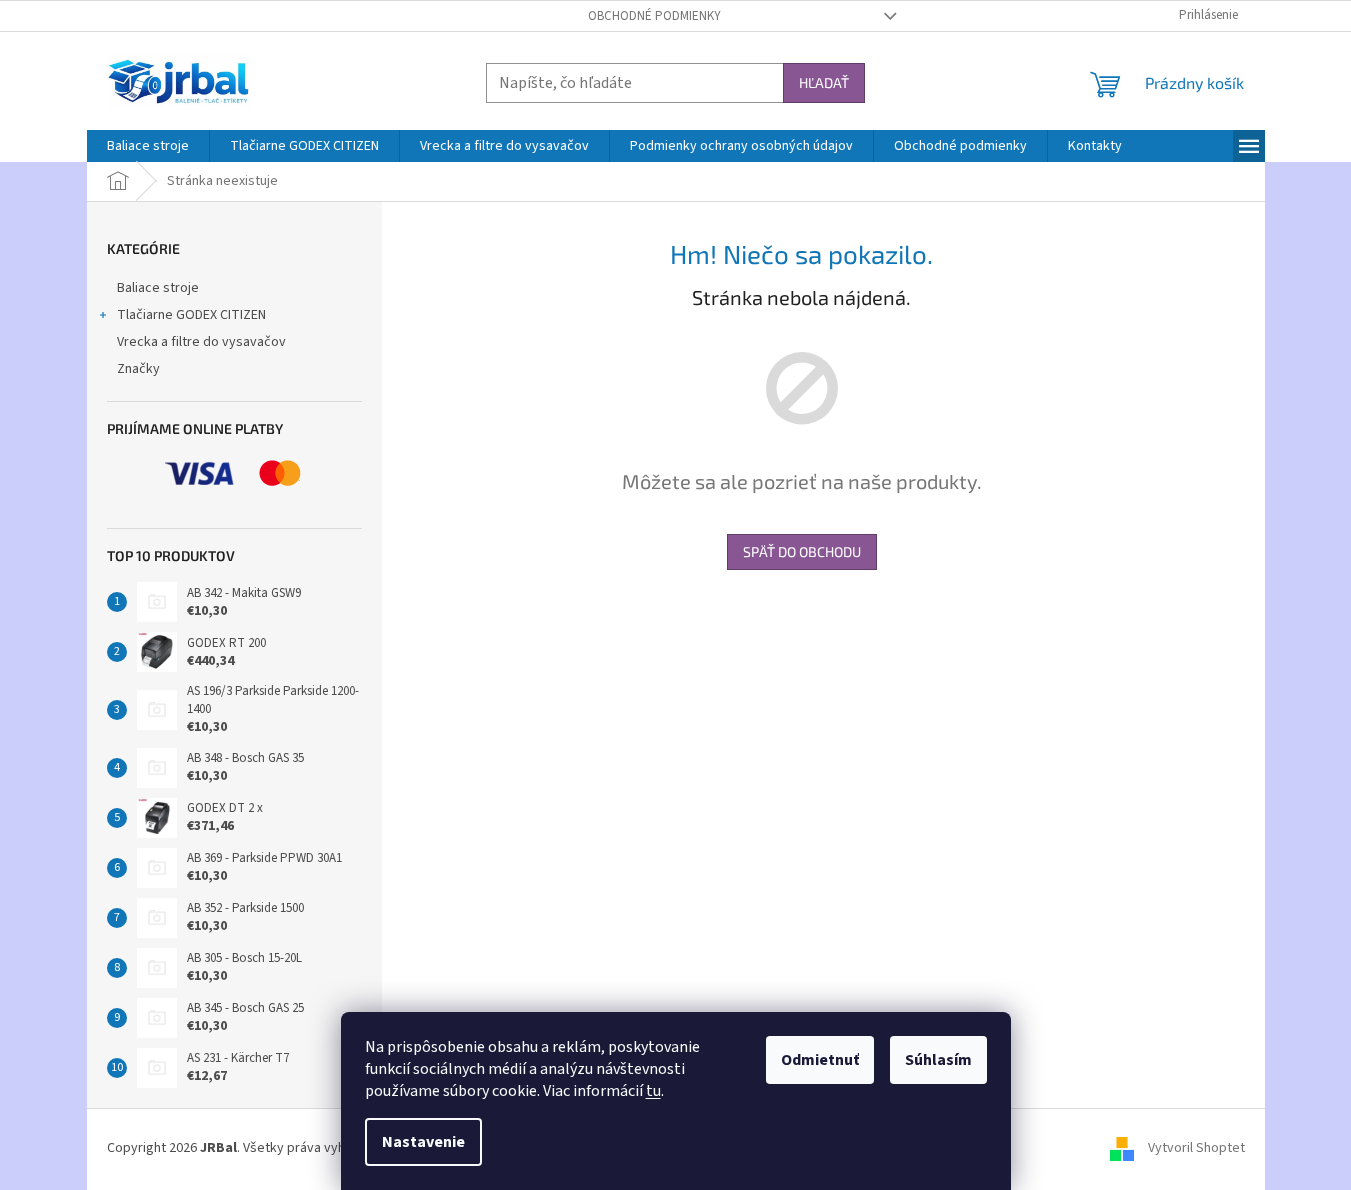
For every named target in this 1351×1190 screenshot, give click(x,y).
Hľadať (824, 82)
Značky (138, 369)
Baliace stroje (158, 288)
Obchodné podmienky (654, 16)
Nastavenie (423, 1142)
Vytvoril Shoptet (1196, 1148)
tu (653, 1091)
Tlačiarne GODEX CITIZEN (191, 315)
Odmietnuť (820, 1060)
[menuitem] (148, 146)
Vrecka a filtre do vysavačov (201, 342)
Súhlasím (938, 1060)
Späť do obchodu (802, 551)
